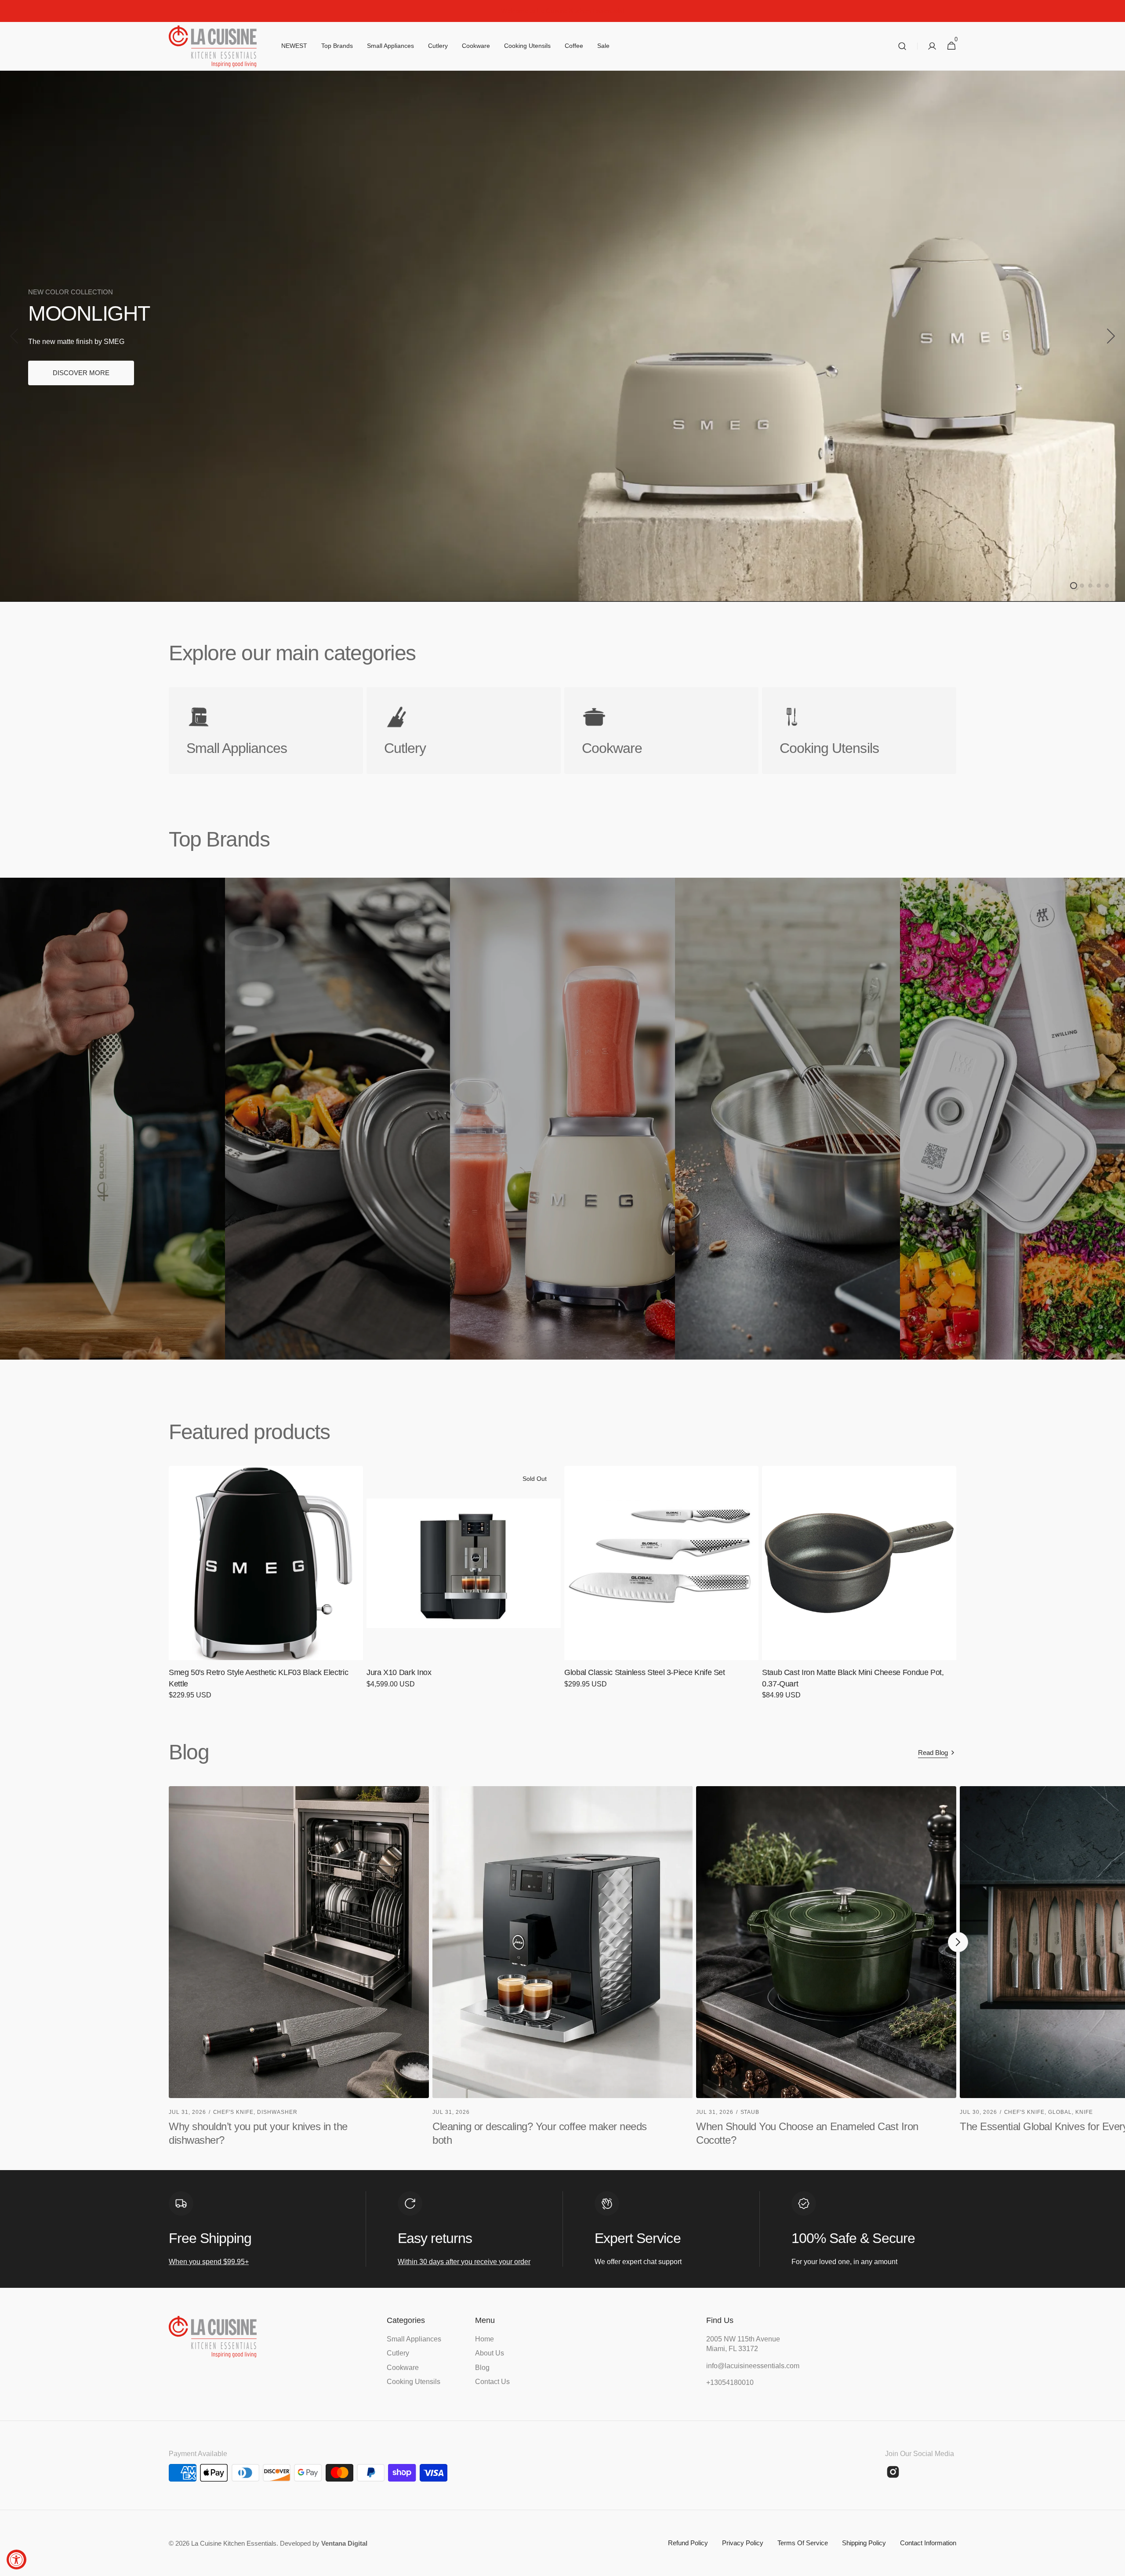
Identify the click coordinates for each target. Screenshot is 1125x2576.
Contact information (928, 2543)
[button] (902, 46)
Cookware (403, 2368)
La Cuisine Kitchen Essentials (234, 2543)
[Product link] (266, 1589)
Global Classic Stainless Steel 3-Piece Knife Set (645, 1672)
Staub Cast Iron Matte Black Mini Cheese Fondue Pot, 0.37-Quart (853, 1678)
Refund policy (688, 2543)
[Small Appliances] (266, 731)
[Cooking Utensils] (859, 731)
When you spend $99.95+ (209, 2262)
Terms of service (803, 2543)
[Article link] (299, 1971)
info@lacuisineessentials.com (750, 2366)
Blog (482, 2368)
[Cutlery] (464, 731)
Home (484, 2339)
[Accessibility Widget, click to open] (16, 2560)
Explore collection (78, 1062)
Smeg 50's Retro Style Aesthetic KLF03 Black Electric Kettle (258, 1678)
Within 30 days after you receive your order (464, 2262)
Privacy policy (743, 2543)
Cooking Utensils (414, 2382)
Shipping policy (864, 2543)
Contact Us (492, 2382)
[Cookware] (661, 731)
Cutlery (398, 2353)
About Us (490, 2353)
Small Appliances (414, 2339)
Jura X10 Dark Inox (399, 1672)
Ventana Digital (344, 2543)
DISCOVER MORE (81, 373)
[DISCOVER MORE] (562, 336)
